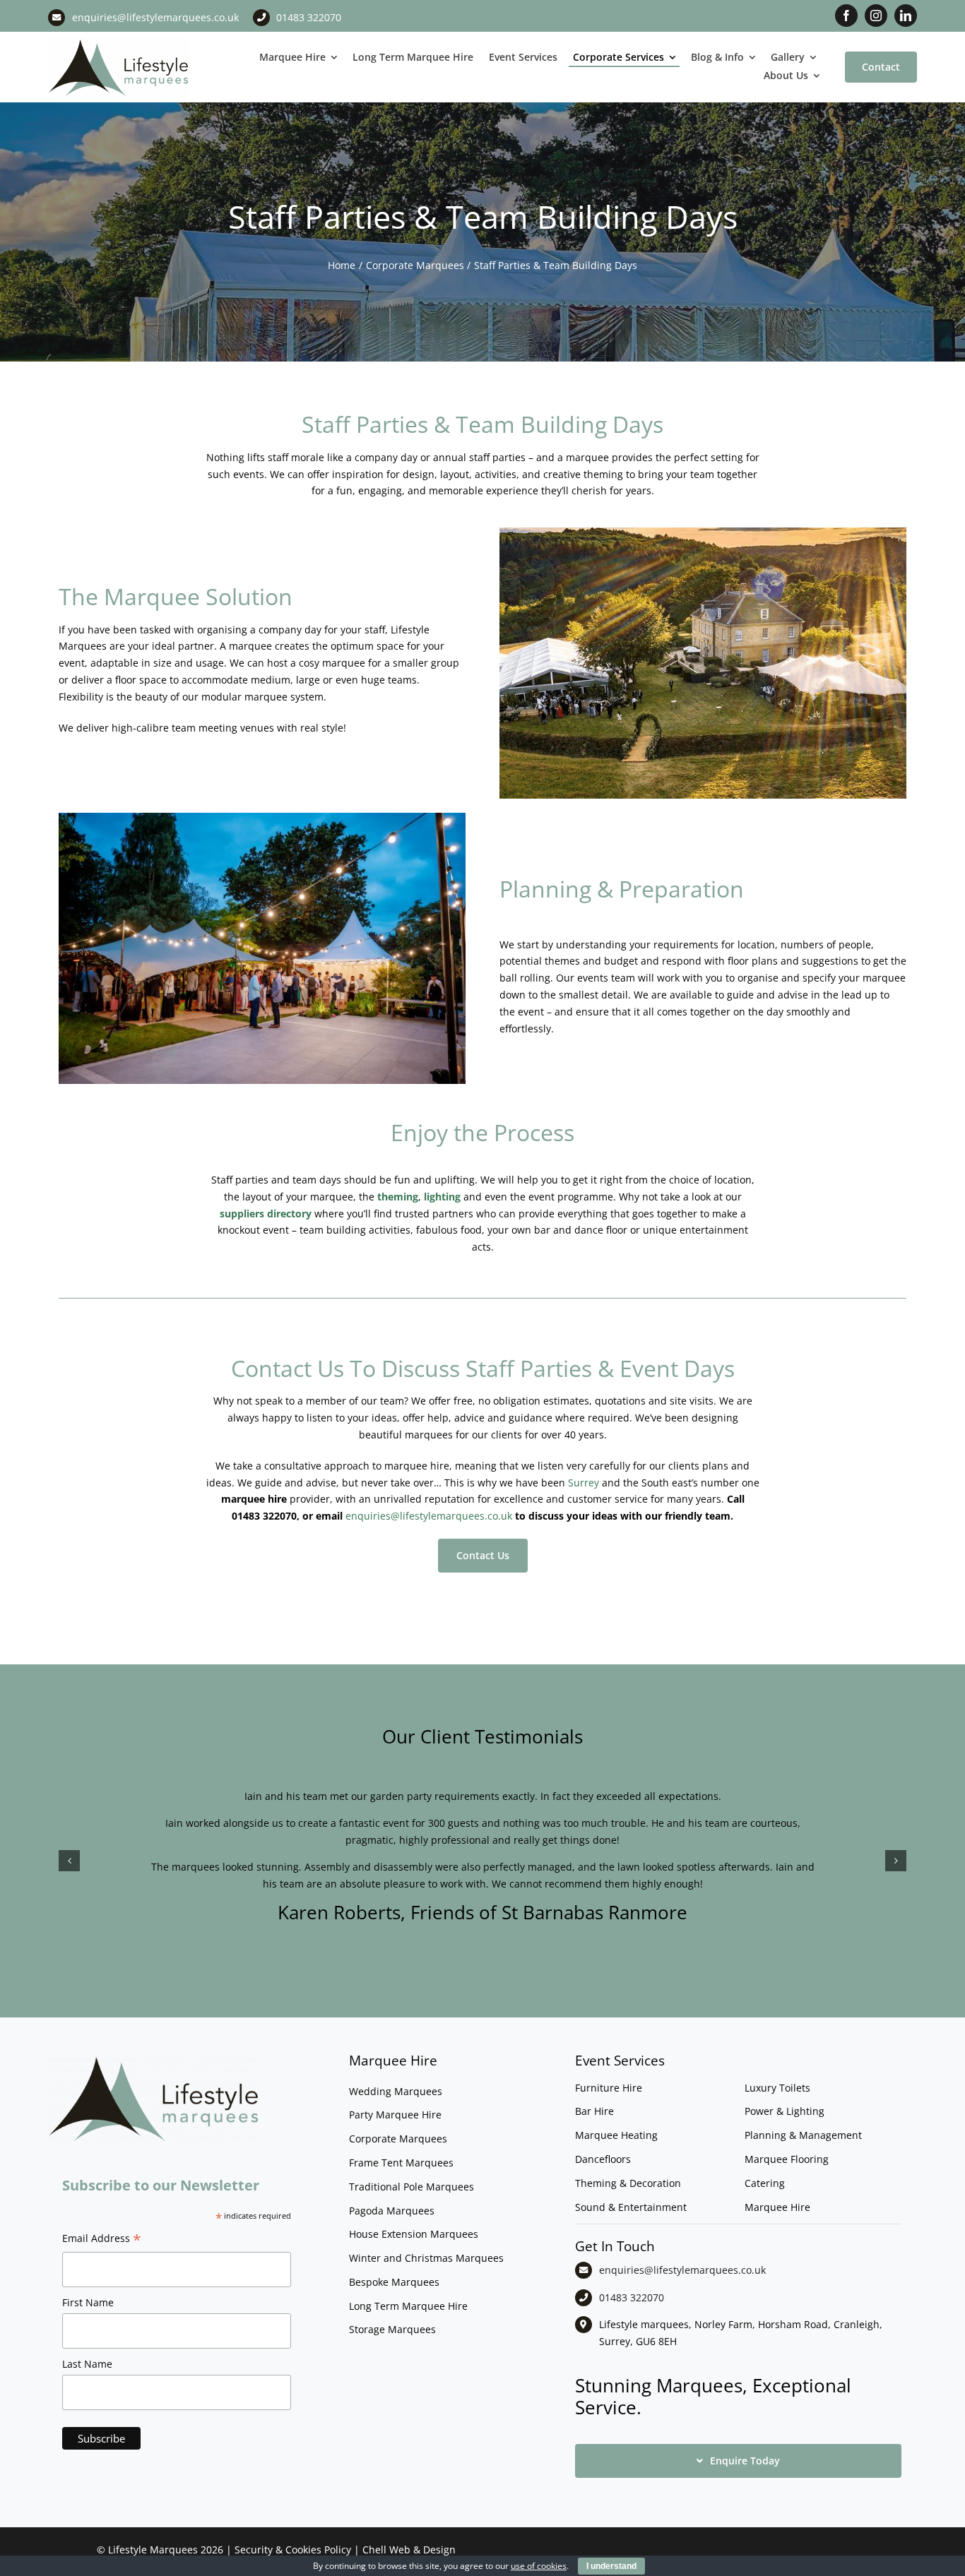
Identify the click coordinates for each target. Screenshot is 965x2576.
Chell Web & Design (409, 2550)
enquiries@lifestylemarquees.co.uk (155, 17)
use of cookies (539, 2566)
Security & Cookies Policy (293, 2550)
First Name (88, 2302)
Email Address (102, 2240)
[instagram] (876, 16)
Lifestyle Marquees (153, 2550)
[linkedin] (906, 16)
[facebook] (846, 16)
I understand (611, 2566)
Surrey (584, 1483)
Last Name (87, 2364)
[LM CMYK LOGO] (119, 41)
